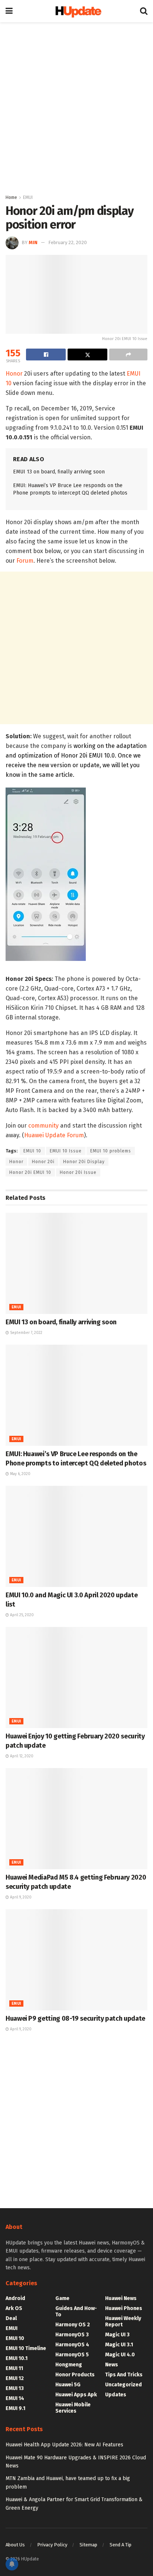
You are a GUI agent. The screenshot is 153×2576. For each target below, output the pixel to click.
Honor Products (75, 2375)
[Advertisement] (76, 106)
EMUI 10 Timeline (26, 2348)
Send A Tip (121, 2545)
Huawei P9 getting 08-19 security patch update (75, 2018)
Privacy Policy (52, 2545)
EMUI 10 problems (111, 1151)
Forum (25, 561)
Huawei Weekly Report (123, 2322)
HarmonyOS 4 (72, 2345)
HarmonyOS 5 (72, 2355)
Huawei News (121, 2298)
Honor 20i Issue (78, 1172)
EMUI (28, 197)
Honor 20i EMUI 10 (30, 1172)
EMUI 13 (15, 2388)
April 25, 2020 (21, 1615)
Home (11, 197)
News (112, 2365)
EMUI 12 (15, 2378)
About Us (15, 2545)
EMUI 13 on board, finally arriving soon (59, 472)
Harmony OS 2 (73, 2325)
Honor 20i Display (84, 1162)
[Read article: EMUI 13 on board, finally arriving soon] (76, 1263)
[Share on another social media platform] (128, 355)
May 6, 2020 (20, 1474)
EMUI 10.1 (17, 2358)
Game (62, 2298)
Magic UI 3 (117, 2335)
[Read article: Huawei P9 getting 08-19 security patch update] (76, 1960)
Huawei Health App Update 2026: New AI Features (64, 2445)
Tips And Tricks (124, 2375)
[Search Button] (144, 11)
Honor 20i (43, 1162)
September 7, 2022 (26, 1333)
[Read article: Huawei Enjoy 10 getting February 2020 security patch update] (76, 1678)
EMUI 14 (15, 2398)
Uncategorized (123, 2385)
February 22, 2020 (68, 242)
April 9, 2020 (20, 1897)
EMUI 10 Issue (66, 1151)
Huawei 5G (68, 2385)
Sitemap (88, 2545)
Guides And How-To (76, 2312)
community (43, 1126)
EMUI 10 (32, 1151)
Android (15, 2298)
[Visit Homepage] (76, 11)
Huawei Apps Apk (76, 2395)
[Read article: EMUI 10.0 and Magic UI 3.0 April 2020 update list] (76, 1536)
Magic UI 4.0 (120, 2355)
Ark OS (14, 2308)
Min (33, 242)
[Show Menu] (9, 11)
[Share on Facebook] (46, 355)
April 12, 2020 (21, 1756)
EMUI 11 (14, 2368)
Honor (14, 374)
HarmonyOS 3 (72, 2335)
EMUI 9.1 (15, 2408)
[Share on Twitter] (87, 355)
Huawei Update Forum (54, 1135)
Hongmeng (69, 2365)
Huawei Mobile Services (73, 2408)
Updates (116, 2395)
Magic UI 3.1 (119, 2345)
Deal (11, 2318)
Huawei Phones (124, 2308)
